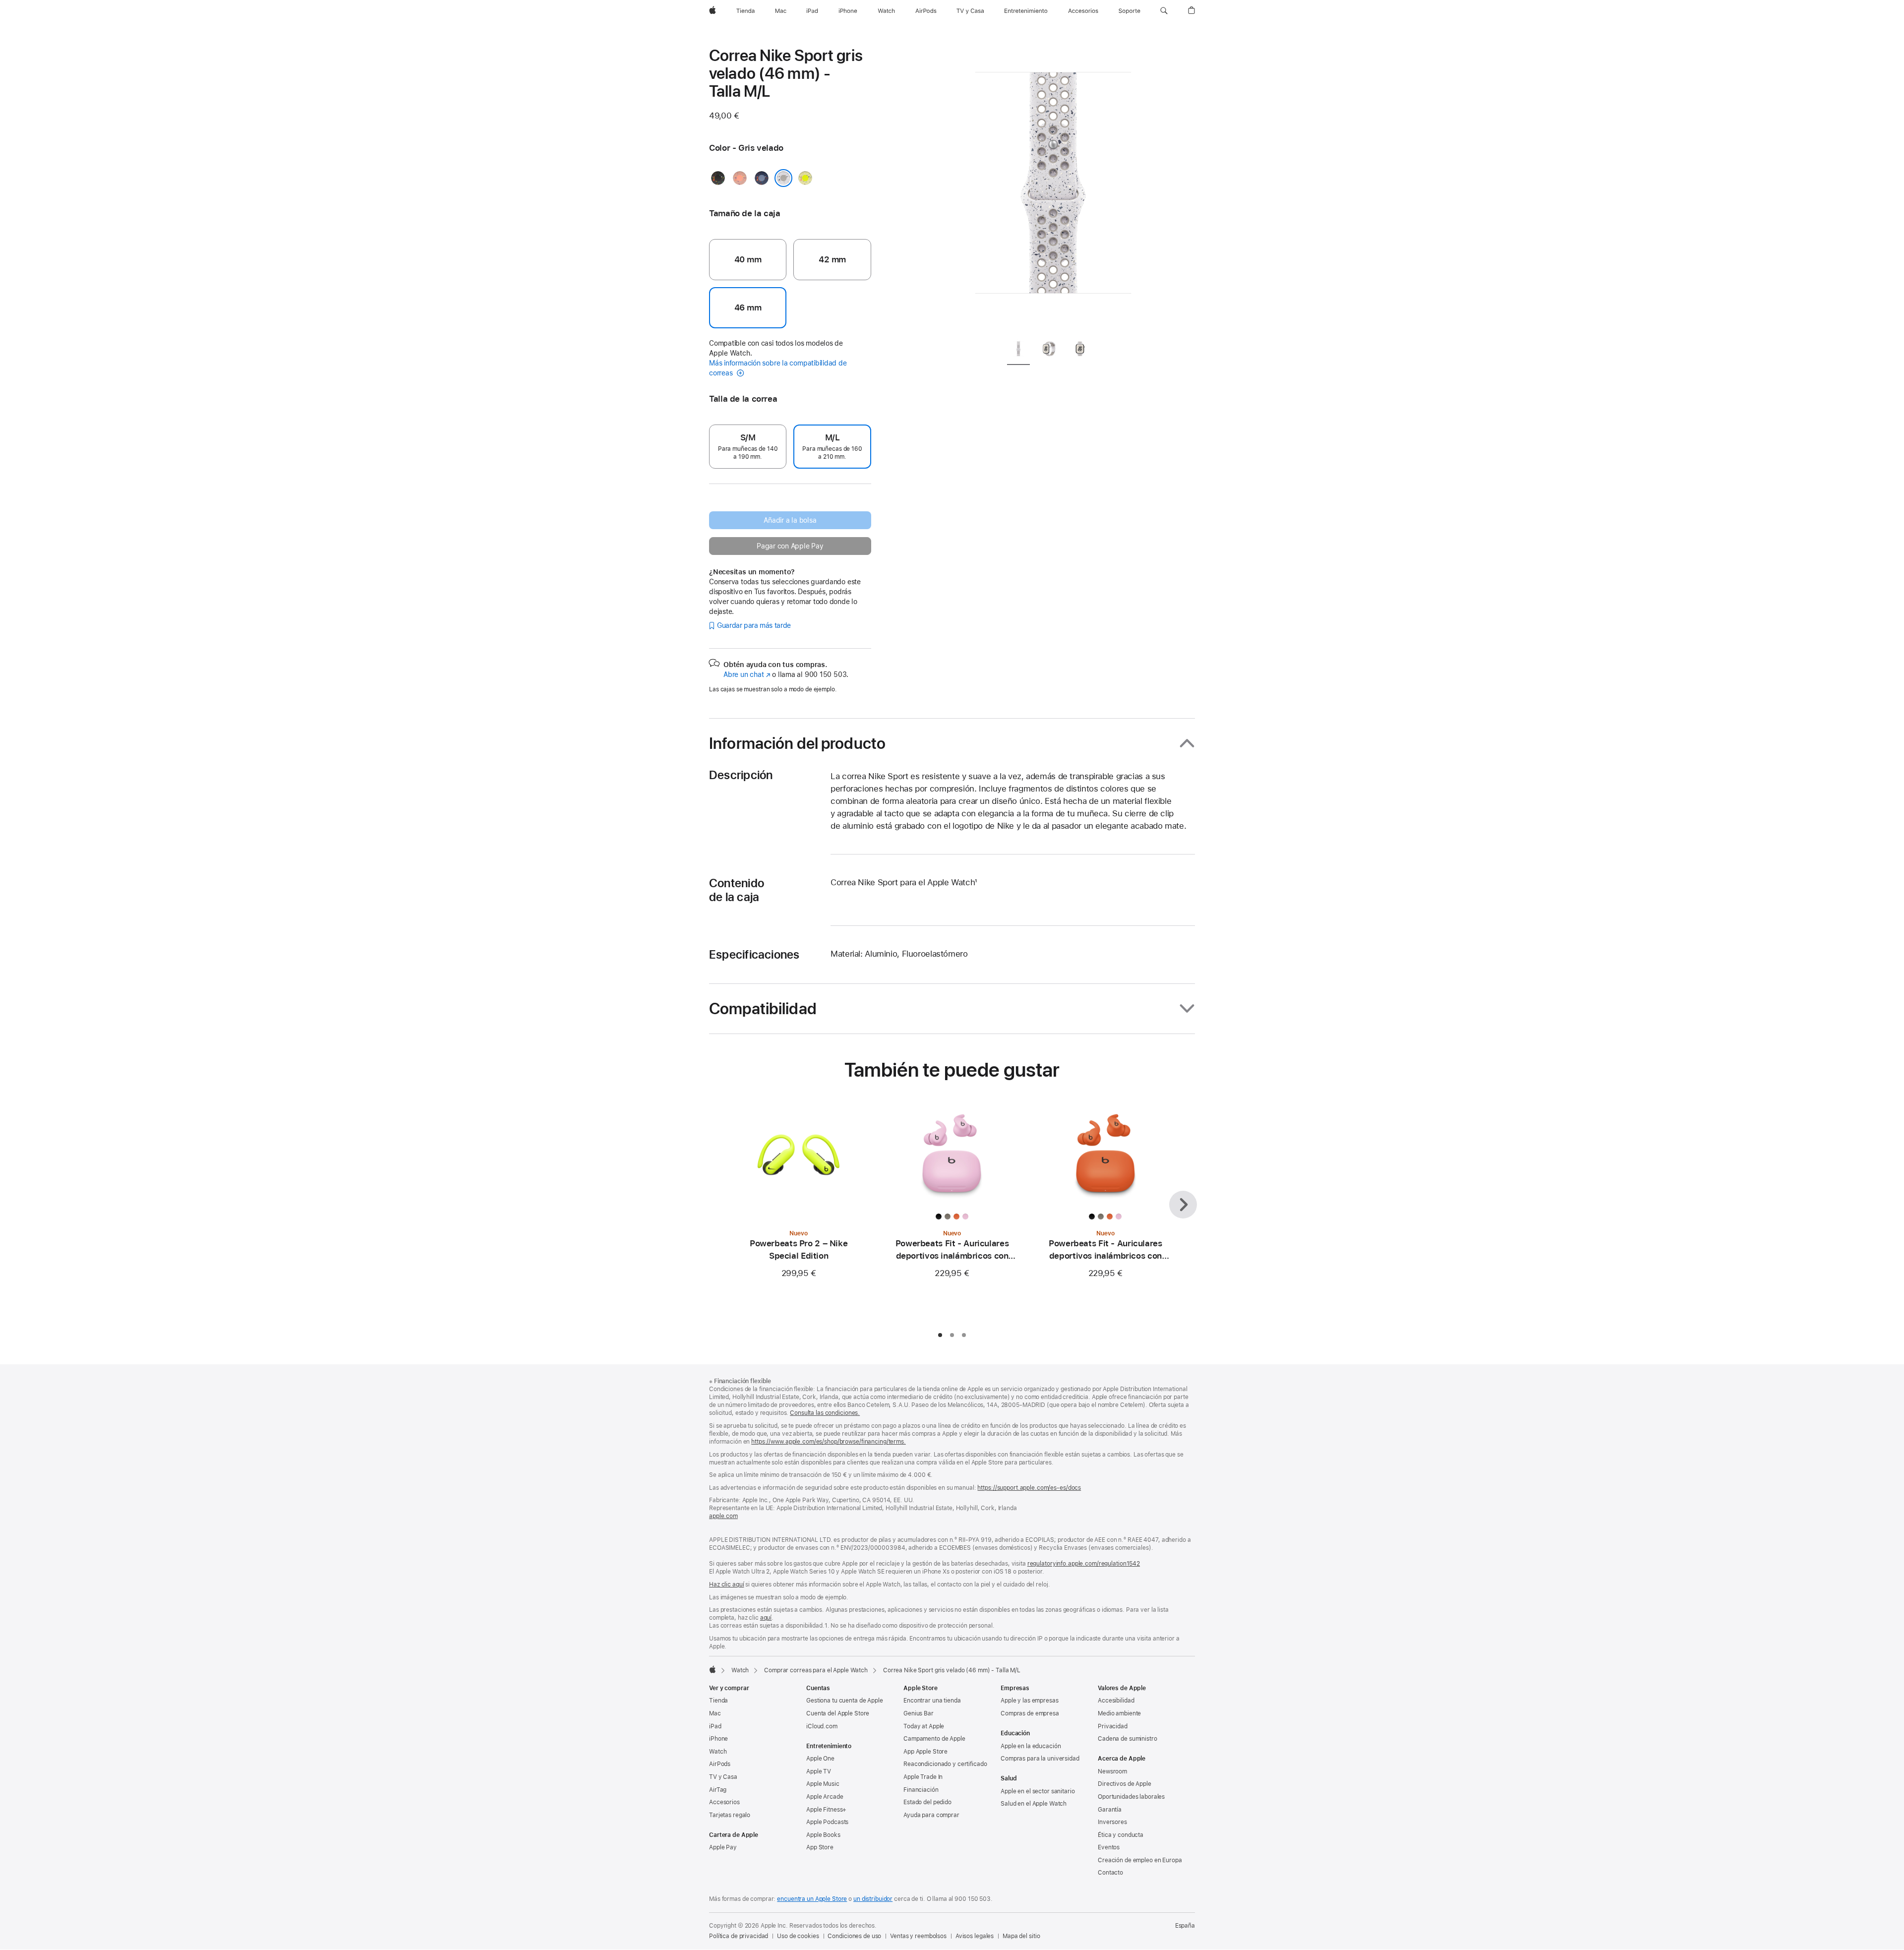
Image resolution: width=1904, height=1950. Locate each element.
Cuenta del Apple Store (838, 1713)
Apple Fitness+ (826, 1810)
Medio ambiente (1119, 1713)
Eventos (1109, 1847)
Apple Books (823, 1835)
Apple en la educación (1031, 1746)
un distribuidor (873, 1899)
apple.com (723, 1516)
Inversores (1112, 1822)
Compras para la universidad (1040, 1759)
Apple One (820, 1759)
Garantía (1110, 1810)
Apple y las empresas (1030, 1701)
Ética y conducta (1121, 1835)
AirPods (720, 1764)
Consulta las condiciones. (825, 1413)
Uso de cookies (798, 1936)
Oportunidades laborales (1131, 1797)
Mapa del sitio (1021, 1936)
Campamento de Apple (934, 1739)
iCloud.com (822, 1726)
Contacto (1110, 1873)
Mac (715, 1713)
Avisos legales (975, 1936)
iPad (715, 1726)
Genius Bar (919, 1713)
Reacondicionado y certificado (945, 1764)
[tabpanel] (1053, 188)
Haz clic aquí (726, 1584)
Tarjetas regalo (730, 1815)
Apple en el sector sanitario (1038, 1791)
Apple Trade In (923, 1777)
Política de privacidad (739, 1936)
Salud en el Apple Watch (1034, 1804)
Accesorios (724, 1802)
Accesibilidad (1116, 1701)
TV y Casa (723, 1777)
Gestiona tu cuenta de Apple (845, 1701)
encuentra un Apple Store (812, 1899)
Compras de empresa (1030, 1713)
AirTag (718, 1790)
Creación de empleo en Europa (1140, 1860)
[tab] (1018, 351)
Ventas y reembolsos (918, 1936)
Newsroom (1112, 1771)
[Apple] (713, 1669)
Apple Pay (723, 1847)
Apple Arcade (825, 1797)
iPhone (718, 1739)
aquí (766, 1618)
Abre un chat (747, 674)
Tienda (718, 1701)
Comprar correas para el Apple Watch (816, 1670)
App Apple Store (925, 1752)
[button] (1164, 11)
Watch (740, 1670)
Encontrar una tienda (932, 1701)
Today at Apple (924, 1726)
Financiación (921, 1790)
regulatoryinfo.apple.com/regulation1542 (1084, 1564)
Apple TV (819, 1771)
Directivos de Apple (1125, 1784)
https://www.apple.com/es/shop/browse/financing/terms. (829, 1442)
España (1185, 1926)
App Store (820, 1847)
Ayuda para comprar (931, 1815)
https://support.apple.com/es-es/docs (1029, 1488)
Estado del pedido (927, 1802)
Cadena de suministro (1128, 1739)
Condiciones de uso (854, 1936)
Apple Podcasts (827, 1822)
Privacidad (1113, 1726)
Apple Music (823, 1784)
